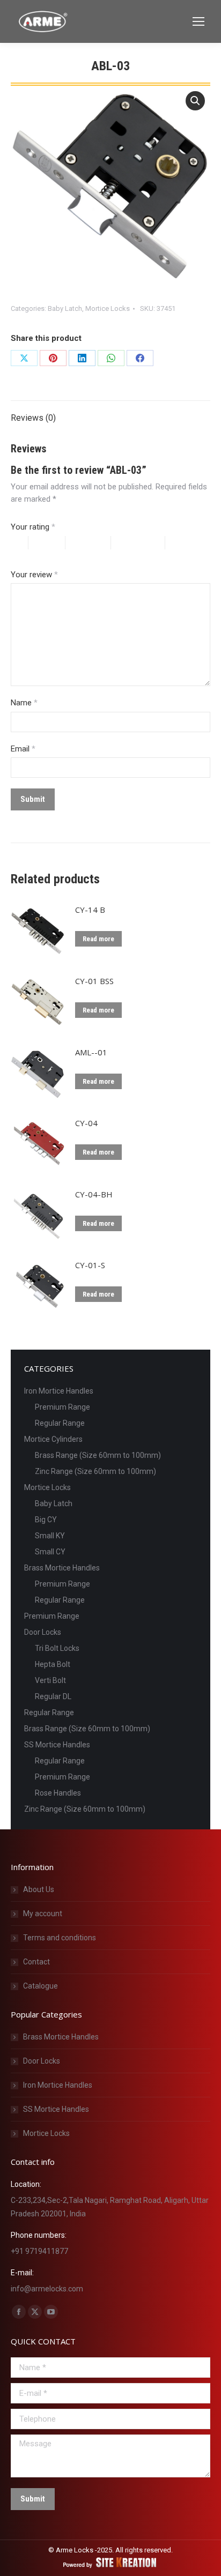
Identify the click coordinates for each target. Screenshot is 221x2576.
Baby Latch (65, 308)
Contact (36, 1962)
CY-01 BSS (94, 981)
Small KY (50, 1536)
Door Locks (43, 1632)
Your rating (33, 527)
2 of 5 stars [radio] (52, 543)
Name (24, 703)
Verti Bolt (50, 1680)
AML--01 (91, 1052)
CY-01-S (90, 1265)
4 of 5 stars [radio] (143, 543)
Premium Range (62, 1407)
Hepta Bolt (53, 1664)
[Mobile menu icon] (198, 21)
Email (23, 749)
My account (43, 1914)
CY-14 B (90, 910)
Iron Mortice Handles (59, 1391)
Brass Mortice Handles (62, 1568)
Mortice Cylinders (53, 1439)
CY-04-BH (94, 1194)
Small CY (50, 1552)
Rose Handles (58, 1793)
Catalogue (40, 1986)
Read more (98, 939)
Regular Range (60, 1423)
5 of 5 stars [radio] (36, 556)
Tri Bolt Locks (57, 1648)
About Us (39, 1889)
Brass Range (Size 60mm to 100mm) (98, 1455)
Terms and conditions (60, 1938)
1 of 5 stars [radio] (20, 543)
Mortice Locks (108, 308)
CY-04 (86, 1123)
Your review (34, 575)
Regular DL (53, 1696)
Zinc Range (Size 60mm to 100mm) (95, 1471)
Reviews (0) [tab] (33, 418)
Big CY (46, 1520)
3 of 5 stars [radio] (94, 543)
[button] (195, 101)
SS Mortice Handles (57, 1745)
